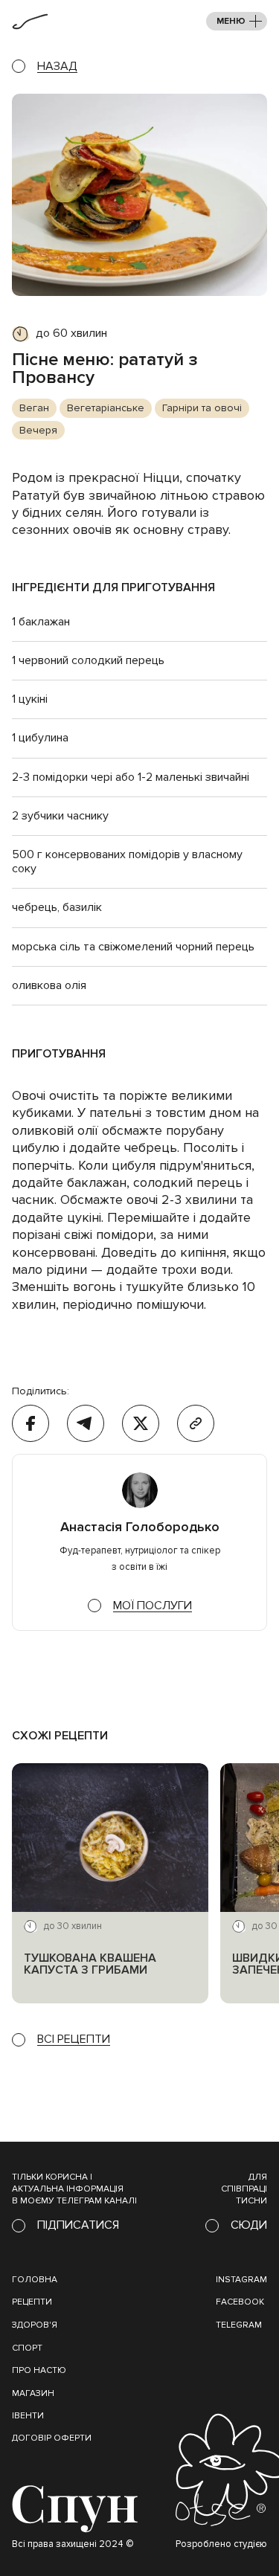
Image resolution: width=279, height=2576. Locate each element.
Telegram (239, 2325)
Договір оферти (52, 2438)
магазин (33, 2393)
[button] (237, 21)
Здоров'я (35, 2325)
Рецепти (32, 2302)
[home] (30, 22)
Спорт (27, 2348)
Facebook (240, 2302)
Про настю (39, 2370)
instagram (241, 2280)
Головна (35, 2280)
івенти (28, 2416)
